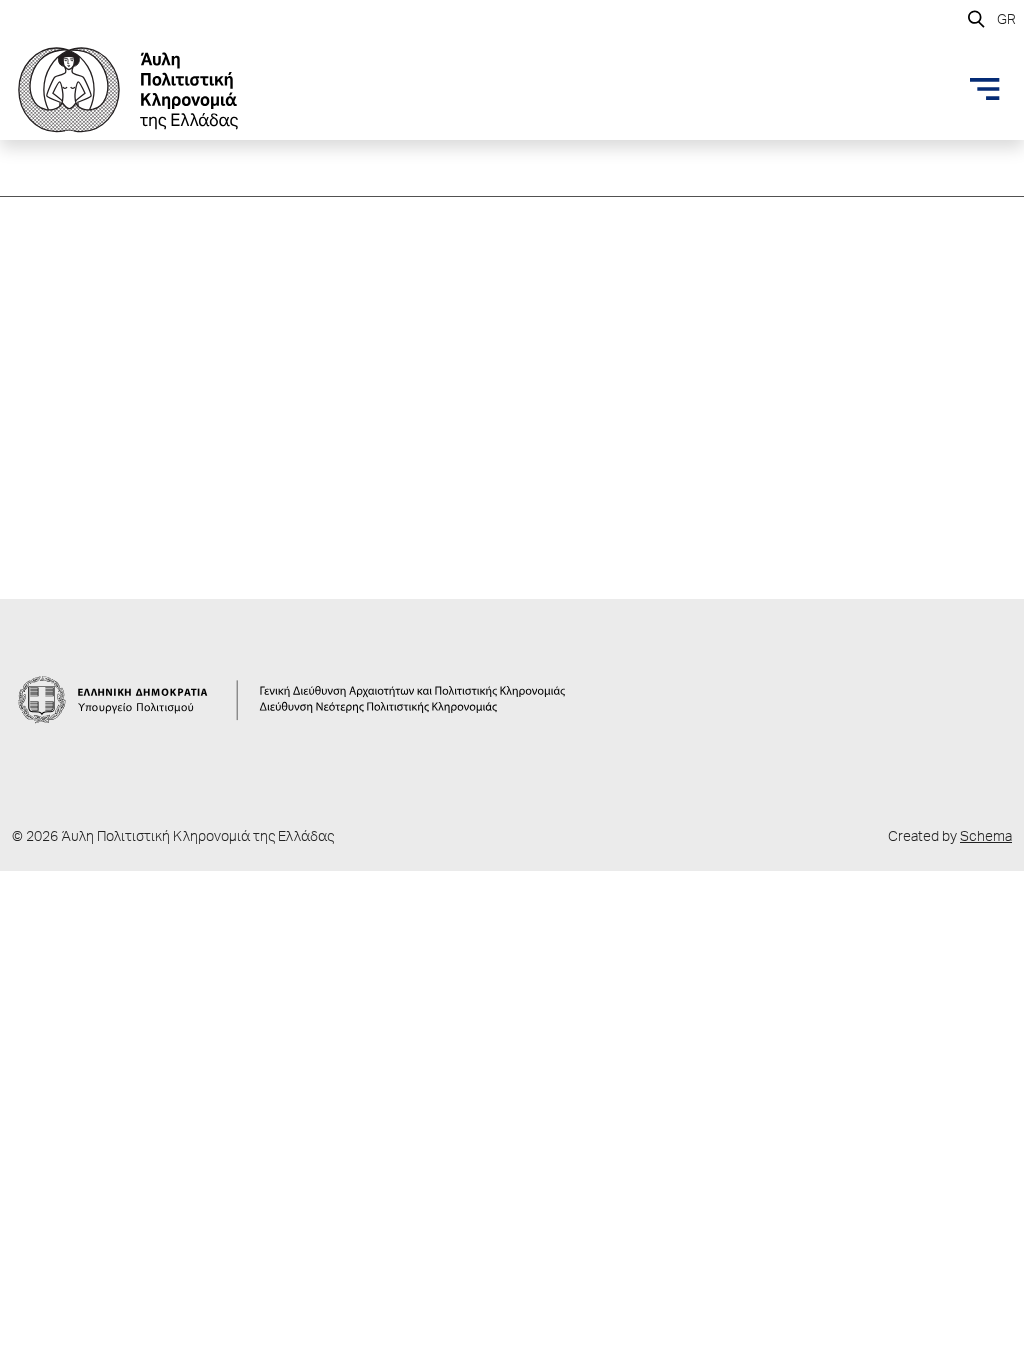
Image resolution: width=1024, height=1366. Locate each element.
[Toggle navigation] (985, 89)
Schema (986, 838)
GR (1006, 21)
